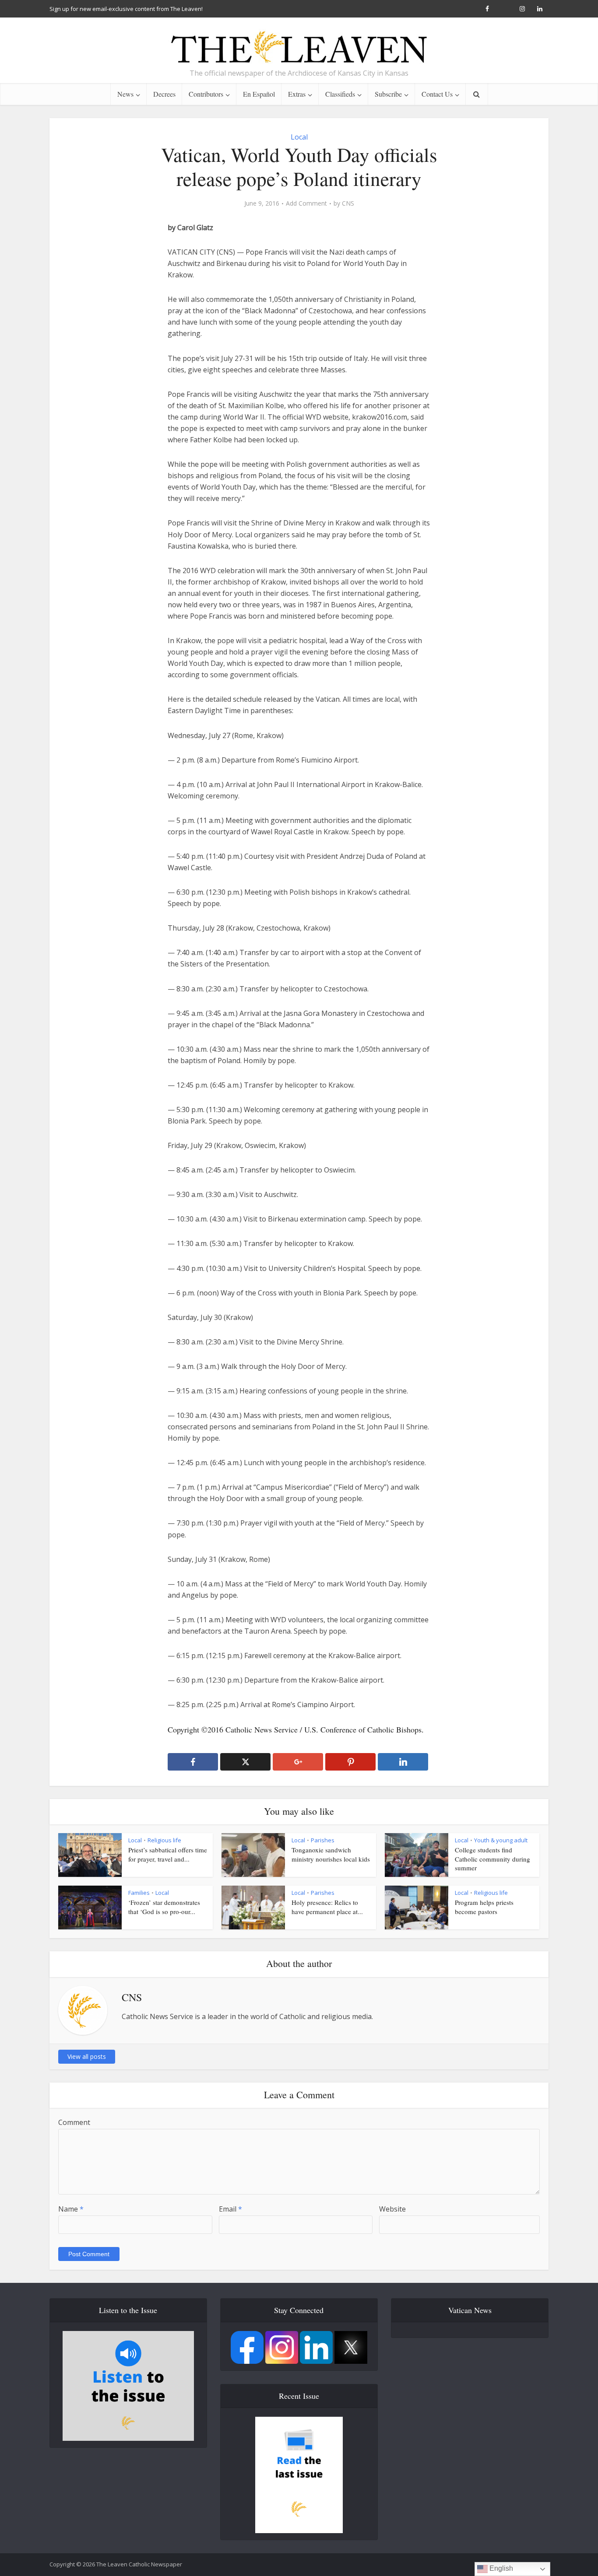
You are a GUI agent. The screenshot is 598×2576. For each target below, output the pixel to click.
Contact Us (437, 94)
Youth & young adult (501, 1840)
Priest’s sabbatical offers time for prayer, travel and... (168, 1854)
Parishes (323, 1840)
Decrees (164, 94)
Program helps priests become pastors (484, 1907)
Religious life (164, 1840)
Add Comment (306, 203)
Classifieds (340, 94)
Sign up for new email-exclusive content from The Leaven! (126, 9)
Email (230, 2209)
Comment (74, 2122)
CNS (348, 203)
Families (139, 1893)
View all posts (87, 2056)
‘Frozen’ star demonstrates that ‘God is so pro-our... (164, 1907)
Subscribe (388, 94)
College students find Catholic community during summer (492, 1859)
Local (299, 137)
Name (71, 2209)
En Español (259, 94)
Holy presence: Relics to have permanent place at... (327, 1907)
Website (392, 2209)
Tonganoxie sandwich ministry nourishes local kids (331, 1854)
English (500, 2568)
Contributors (206, 94)
